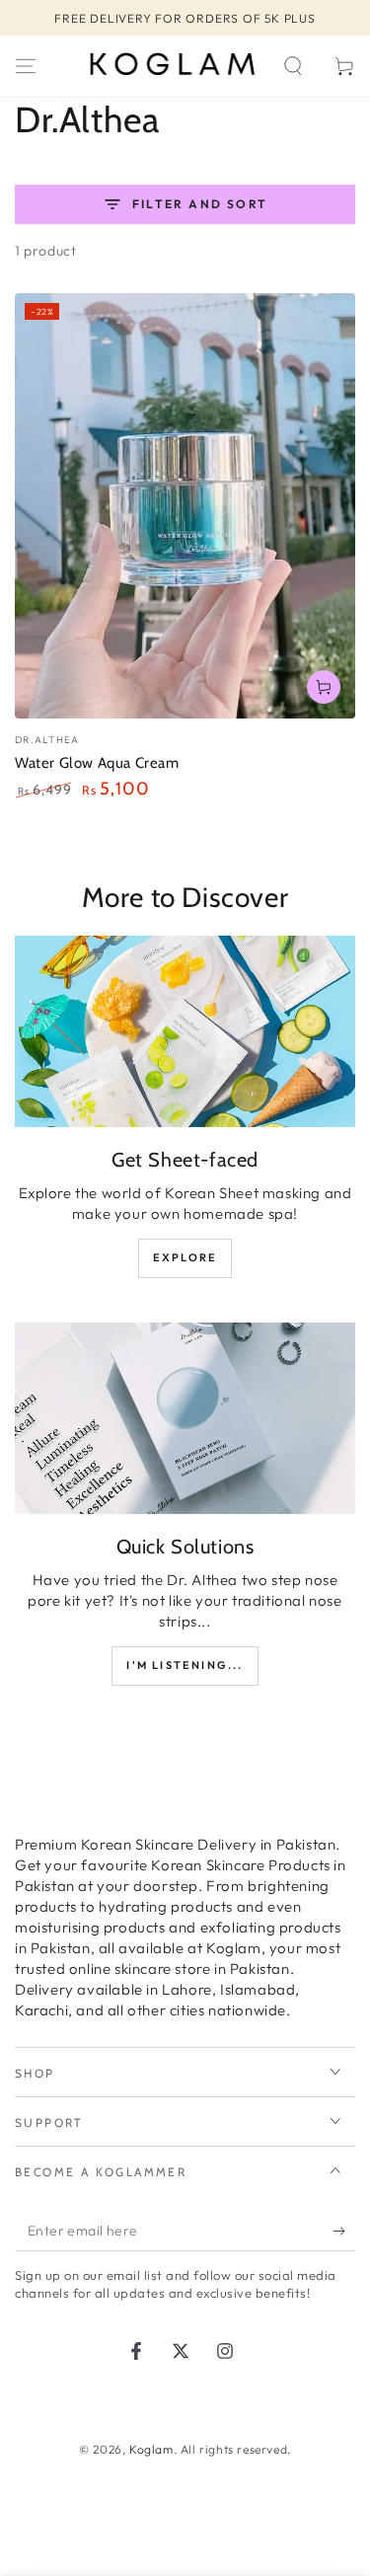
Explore (185, 1257)
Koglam (151, 2449)
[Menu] (26, 66)
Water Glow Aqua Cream (97, 763)
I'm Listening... (185, 1665)
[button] (293, 66)
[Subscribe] (344, 2232)
